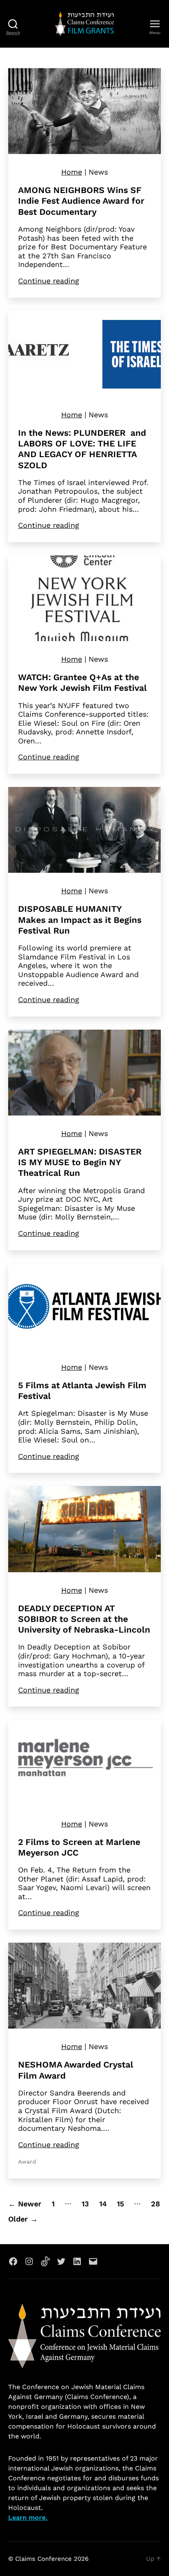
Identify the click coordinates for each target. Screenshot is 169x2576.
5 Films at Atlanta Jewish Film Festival (82, 1390)
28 (155, 2204)
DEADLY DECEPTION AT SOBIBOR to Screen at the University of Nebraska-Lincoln (84, 1619)
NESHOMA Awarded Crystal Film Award (76, 2070)
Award (27, 2162)
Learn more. (28, 2517)
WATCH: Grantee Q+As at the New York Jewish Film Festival (82, 682)
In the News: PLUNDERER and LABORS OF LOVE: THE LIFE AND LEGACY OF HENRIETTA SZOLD (82, 449)
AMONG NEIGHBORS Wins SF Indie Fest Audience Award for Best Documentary (81, 201)
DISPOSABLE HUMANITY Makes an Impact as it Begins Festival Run (80, 920)
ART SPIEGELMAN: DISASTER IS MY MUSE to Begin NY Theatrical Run (80, 1162)
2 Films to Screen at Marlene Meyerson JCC (79, 1847)
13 (85, 2204)
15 (120, 2204)
